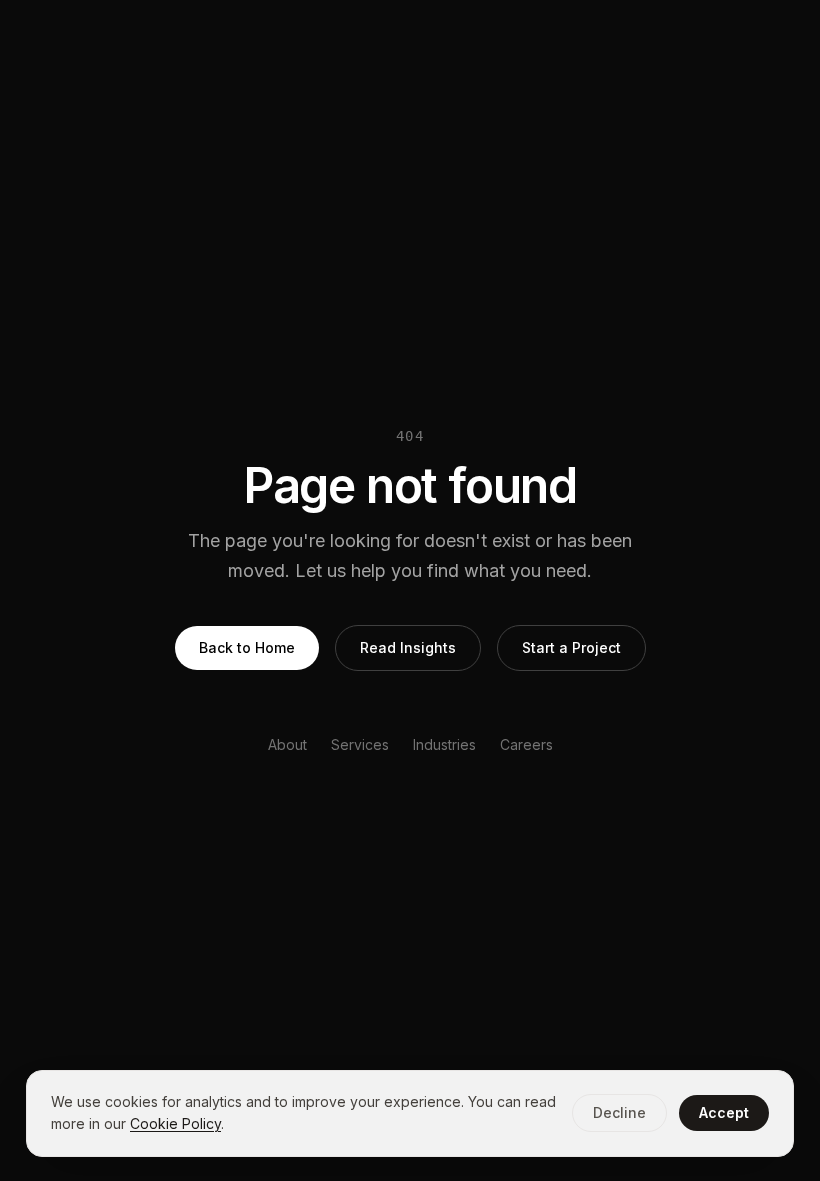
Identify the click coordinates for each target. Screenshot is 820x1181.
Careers (526, 744)
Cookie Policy (175, 1123)
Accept (724, 1112)
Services (360, 744)
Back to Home (247, 647)
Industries (444, 744)
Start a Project (571, 647)
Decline (619, 1112)
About (287, 744)
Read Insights (408, 647)
